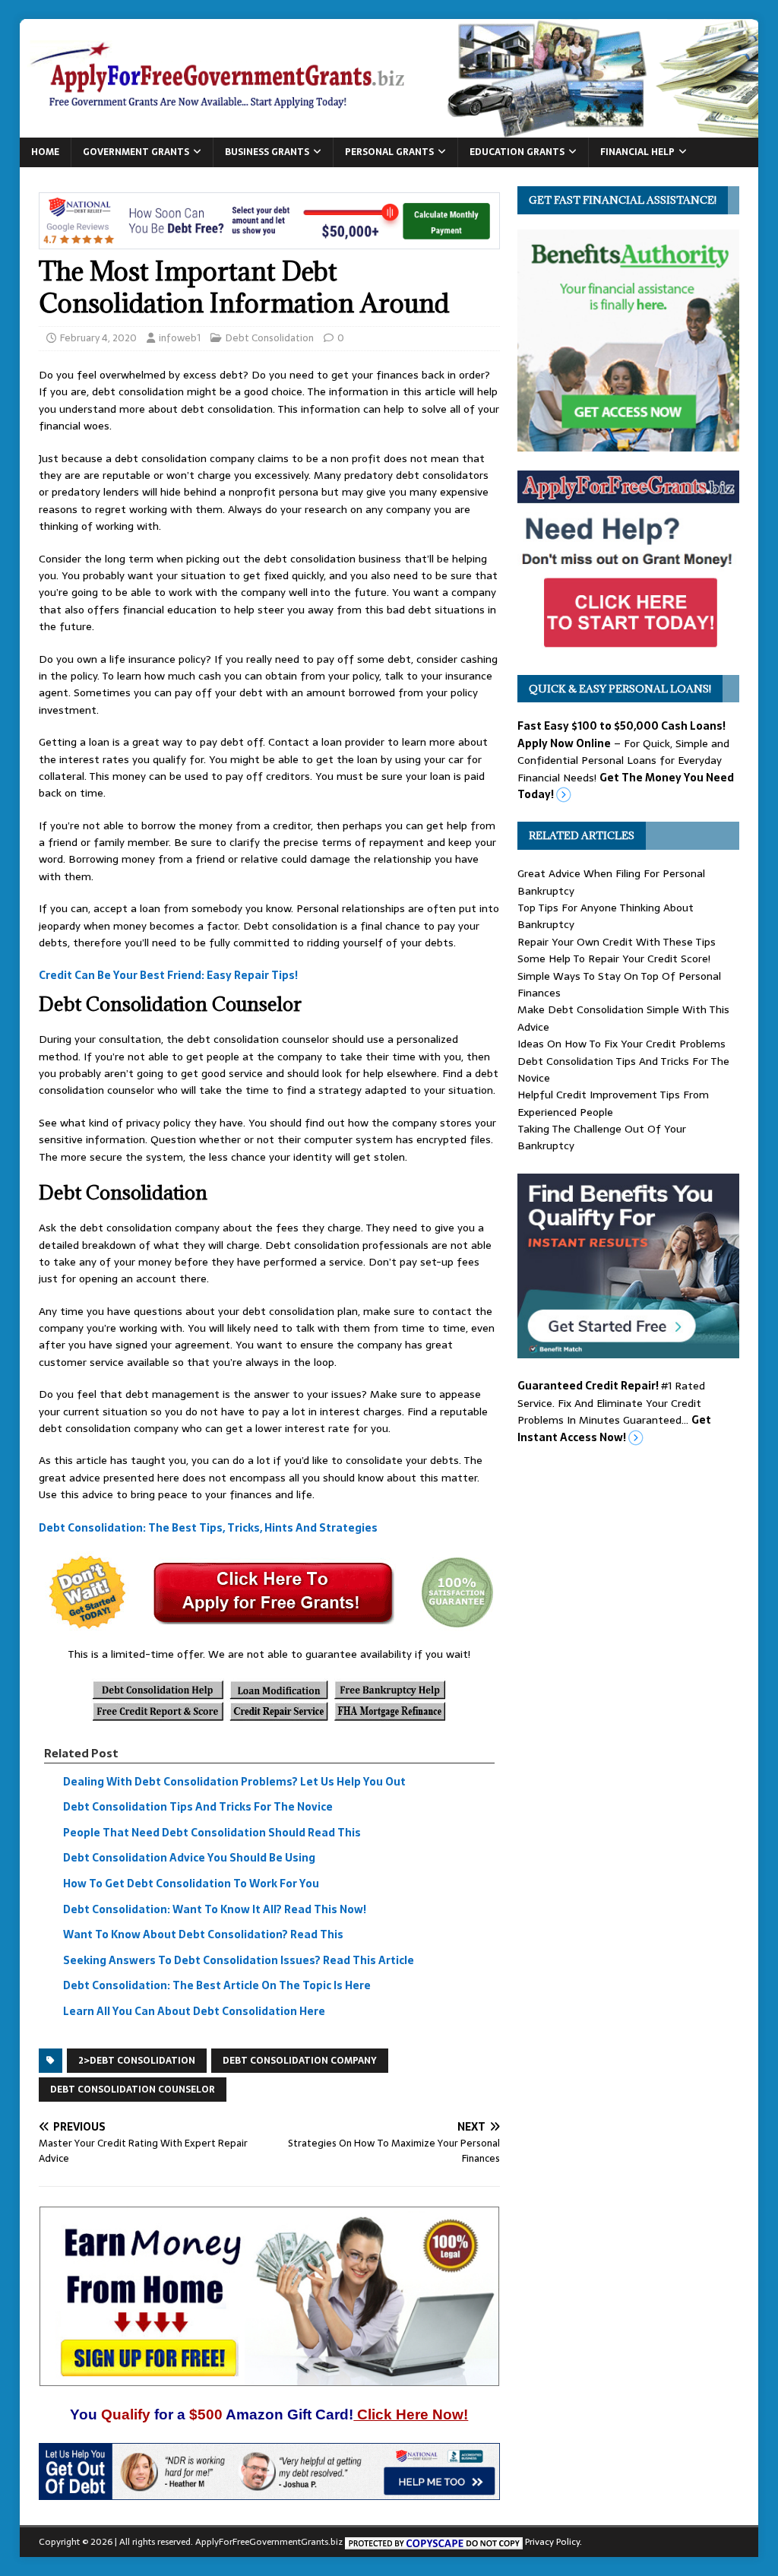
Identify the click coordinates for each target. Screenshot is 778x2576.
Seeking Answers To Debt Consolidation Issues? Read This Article (239, 1960)
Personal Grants (389, 152)
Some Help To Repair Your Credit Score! (614, 958)
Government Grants (136, 152)
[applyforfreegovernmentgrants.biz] (389, 128)
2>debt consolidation (137, 2061)
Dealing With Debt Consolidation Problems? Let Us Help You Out (234, 1782)
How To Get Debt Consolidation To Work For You (191, 1884)
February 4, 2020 (98, 338)
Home (45, 152)
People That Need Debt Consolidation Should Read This (212, 1833)
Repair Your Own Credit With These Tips (617, 942)
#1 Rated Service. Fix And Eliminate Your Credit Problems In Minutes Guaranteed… (614, 1411)
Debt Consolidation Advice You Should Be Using (189, 1858)
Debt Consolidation (270, 338)
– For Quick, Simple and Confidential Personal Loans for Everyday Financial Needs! (626, 760)
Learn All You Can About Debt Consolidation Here (194, 2011)
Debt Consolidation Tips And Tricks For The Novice (198, 1807)
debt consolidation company (300, 2061)
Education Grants (517, 152)
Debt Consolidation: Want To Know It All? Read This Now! (215, 1909)
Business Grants (267, 152)
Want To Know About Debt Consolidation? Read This (203, 1934)
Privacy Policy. (553, 2542)
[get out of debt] (269, 2492)
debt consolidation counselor (133, 2090)
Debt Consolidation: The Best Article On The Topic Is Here (217, 1986)
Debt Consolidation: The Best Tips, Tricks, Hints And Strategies (208, 1528)
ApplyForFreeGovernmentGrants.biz (269, 2542)
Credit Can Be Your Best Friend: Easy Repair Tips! (168, 976)
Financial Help (637, 152)
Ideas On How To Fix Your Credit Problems (621, 1044)
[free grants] (628, 647)
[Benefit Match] (628, 1350)
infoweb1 (180, 338)
